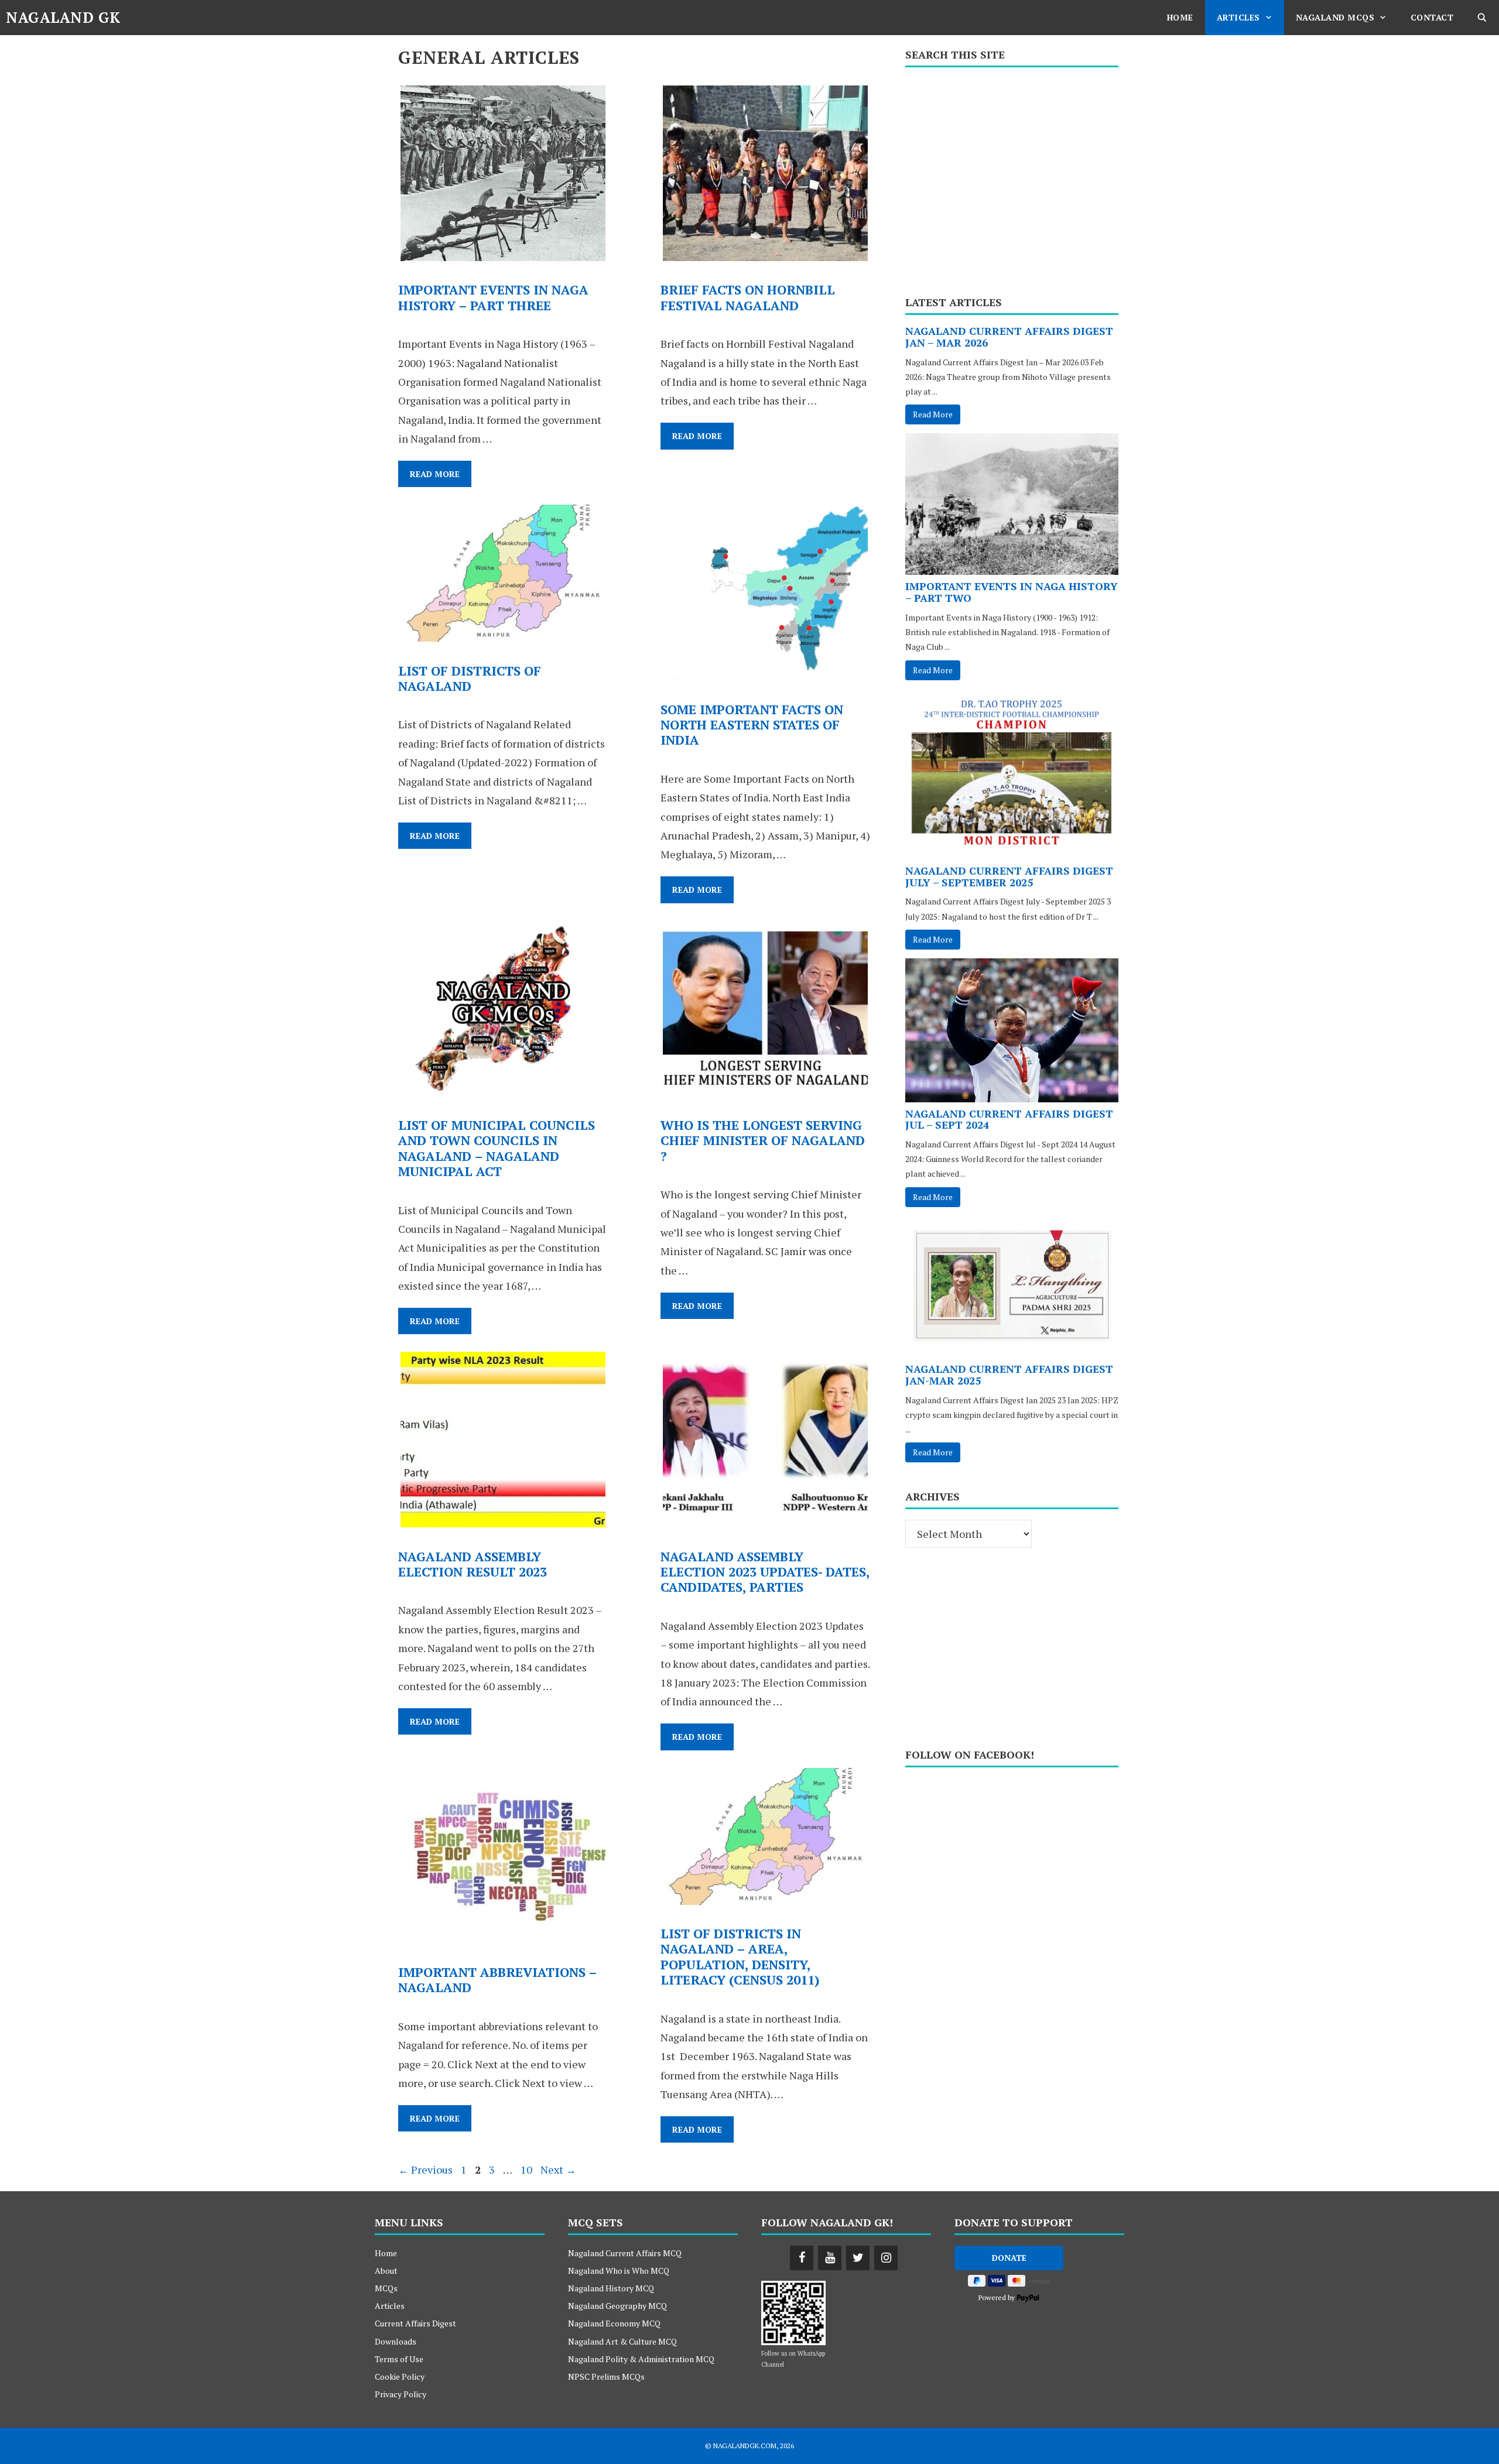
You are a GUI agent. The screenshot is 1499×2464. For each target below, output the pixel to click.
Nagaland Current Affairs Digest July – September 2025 (1009, 876)
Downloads (396, 2341)
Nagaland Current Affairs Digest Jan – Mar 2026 (1009, 337)
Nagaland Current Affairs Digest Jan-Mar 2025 (1009, 1375)
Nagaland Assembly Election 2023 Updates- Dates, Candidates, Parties (765, 1572)
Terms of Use (399, 2359)
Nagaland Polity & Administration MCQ (641, 2359)
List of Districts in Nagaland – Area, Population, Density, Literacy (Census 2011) (740, 1956)
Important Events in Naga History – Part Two (1012, 592)
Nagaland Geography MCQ (617, 2306)
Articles (1238, 17)
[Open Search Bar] (1482, 18)
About (386, 2271)
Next (558, 2170)
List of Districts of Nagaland (470, 678)
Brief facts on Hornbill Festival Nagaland (748, 297)
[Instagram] (886, 2258)
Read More (441, 477)
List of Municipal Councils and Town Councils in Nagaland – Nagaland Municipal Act (497, 1148)
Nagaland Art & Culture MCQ (622, 2341)
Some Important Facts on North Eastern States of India (752, 725)
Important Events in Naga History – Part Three (493, 297)
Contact (1432, 17)
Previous (425, 2170)
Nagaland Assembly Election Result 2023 (473, 1564)
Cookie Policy (400, 2376)
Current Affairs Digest (415, 2323)
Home (1180, 17)
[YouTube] (830, 2258)
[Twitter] (858, 2258)
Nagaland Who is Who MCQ (619, 2271)
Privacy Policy (401, 2394)
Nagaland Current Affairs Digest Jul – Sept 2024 (1009, 1119)
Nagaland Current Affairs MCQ (625, 2253)
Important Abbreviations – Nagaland (497, 1980)
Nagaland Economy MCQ (614, 2323)
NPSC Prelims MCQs (606, 2376)
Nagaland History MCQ (611, 2288)
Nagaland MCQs (1335, 17)
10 (528, 2170)
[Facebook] (802, 2258)
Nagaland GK (63, 17)
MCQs (386, 2288)
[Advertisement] (1012, 177)
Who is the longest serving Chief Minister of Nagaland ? (763, 1140)
